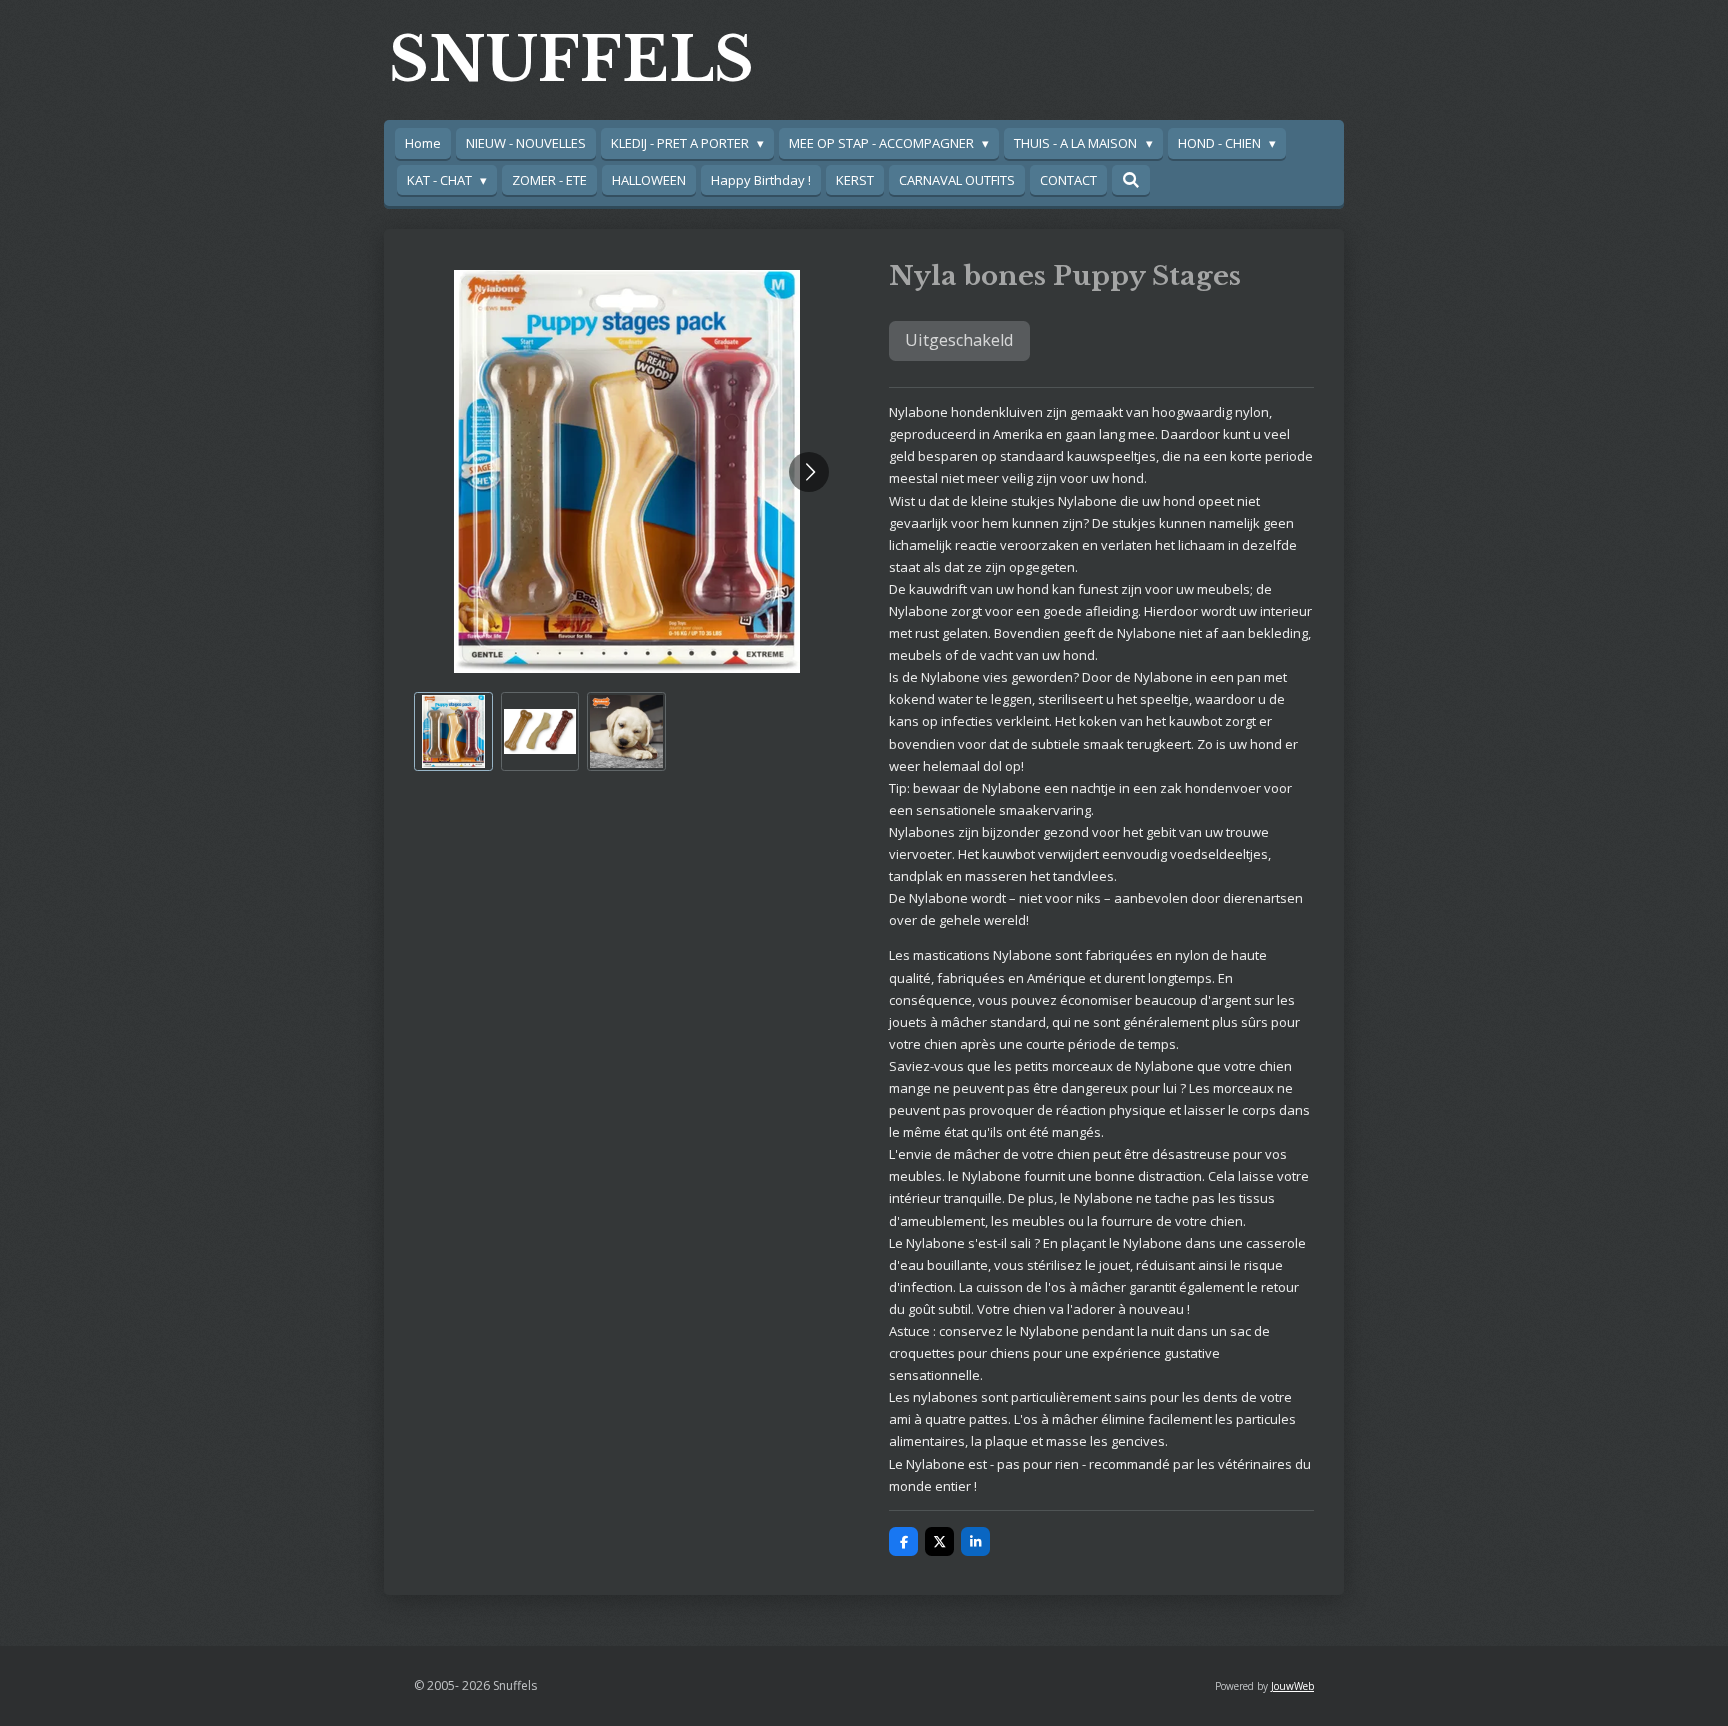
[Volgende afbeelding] (809, 472)
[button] (453, 731)
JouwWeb (1292, 1686)
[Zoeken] (1131, 180)
